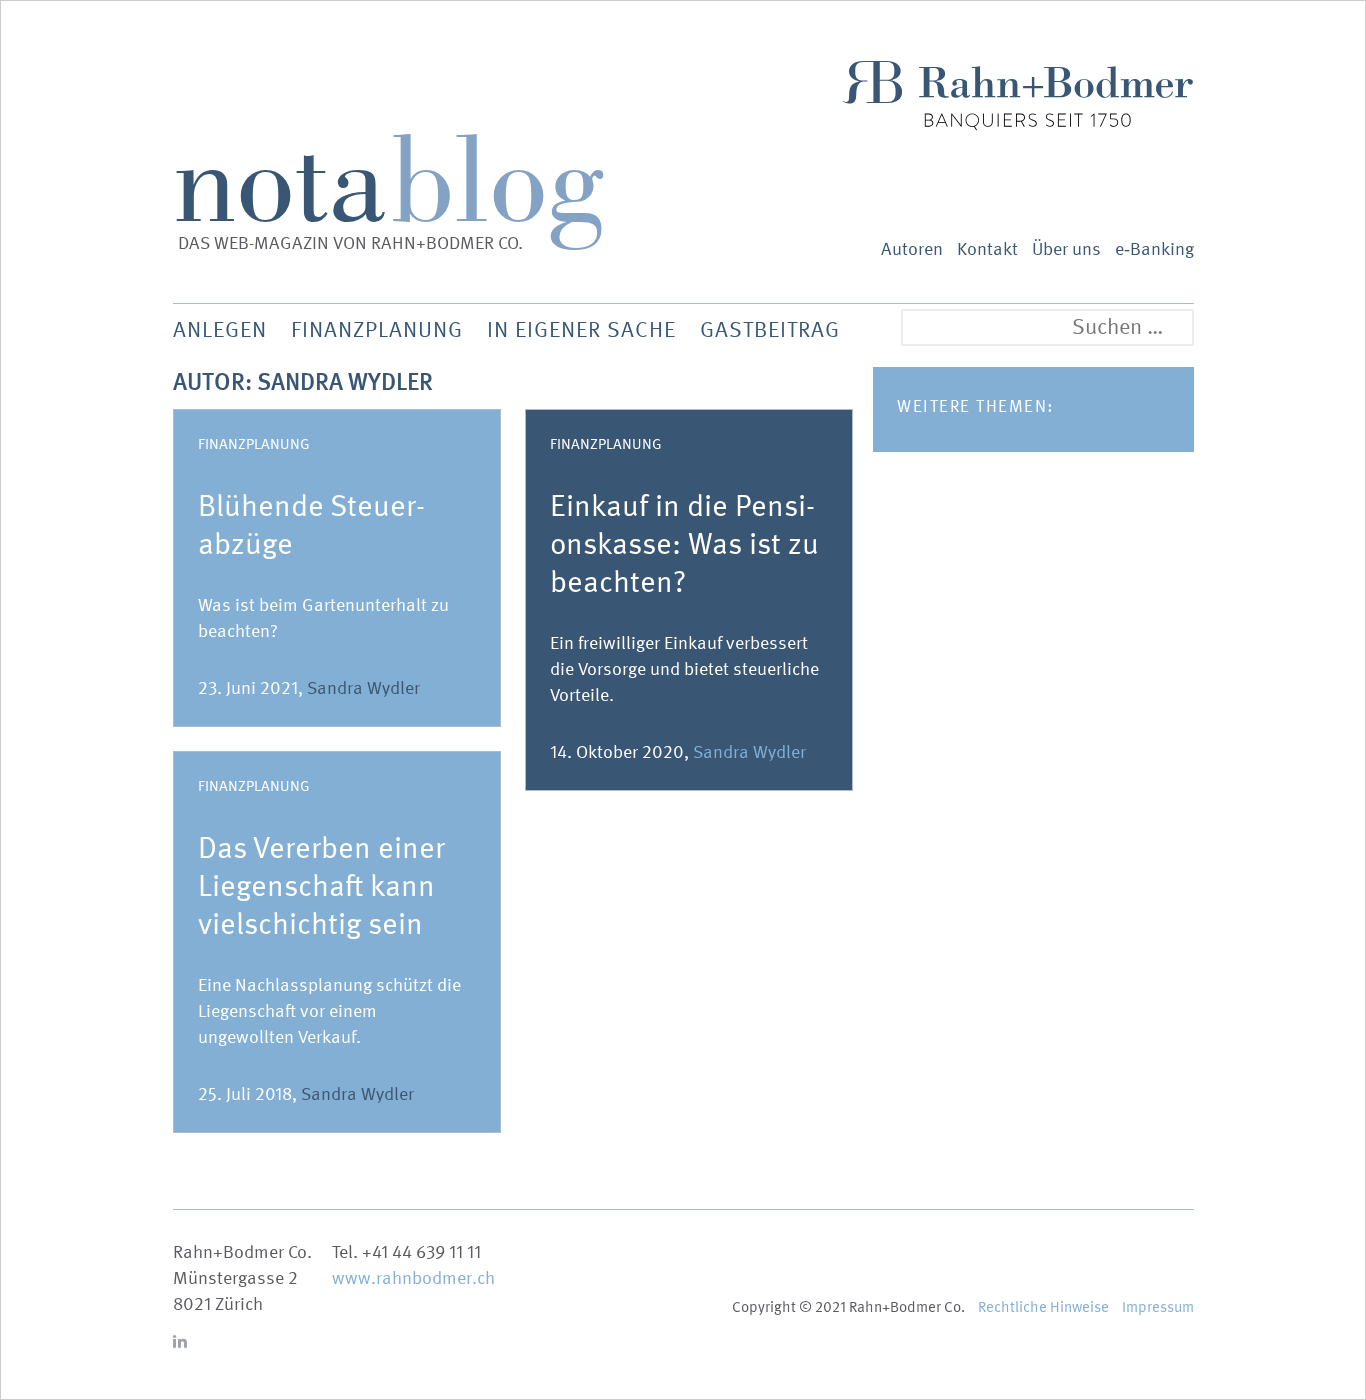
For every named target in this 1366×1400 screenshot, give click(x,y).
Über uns (1066, 249)
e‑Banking (1154, 249)
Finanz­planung (377, 330)
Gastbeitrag (770, 330)
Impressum (1158, 1307)
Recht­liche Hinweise (1043, 1307)
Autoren (912, 249)
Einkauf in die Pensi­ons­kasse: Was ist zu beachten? (684, 544)
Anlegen (220, 330)
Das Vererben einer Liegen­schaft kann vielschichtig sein (321, 886)
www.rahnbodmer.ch (413, 1278)
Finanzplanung (254, 444)
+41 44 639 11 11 (421, 1252)
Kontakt (987, 249)
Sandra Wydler (363, 688)
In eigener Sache (581, 330)
